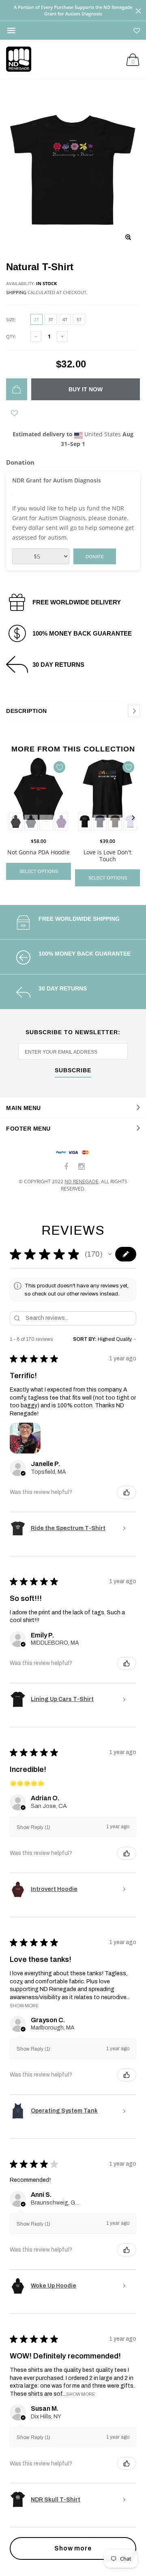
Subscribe (73, 1070)
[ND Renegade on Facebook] (67, 1167)
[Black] (85, 822)
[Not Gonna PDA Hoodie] (39, 795)
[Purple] (62, 822)
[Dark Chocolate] (115, 822)
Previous (13, 818)
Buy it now (86, 389)
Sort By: (85, 1339)
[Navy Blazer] (31, 822)
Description (27, 711)
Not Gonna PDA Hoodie (39, 852)
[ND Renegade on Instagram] (82, 1167)
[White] (46, 822)
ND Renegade (82, 1181)
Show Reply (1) (33, 1827)
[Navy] (100, 822)
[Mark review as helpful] (127, 1492)
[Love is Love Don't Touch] (107, 795)
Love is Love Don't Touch (107, 856)
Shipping (16, 292)
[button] (110, 1254)
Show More (24, 2005)
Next (133, 818)
